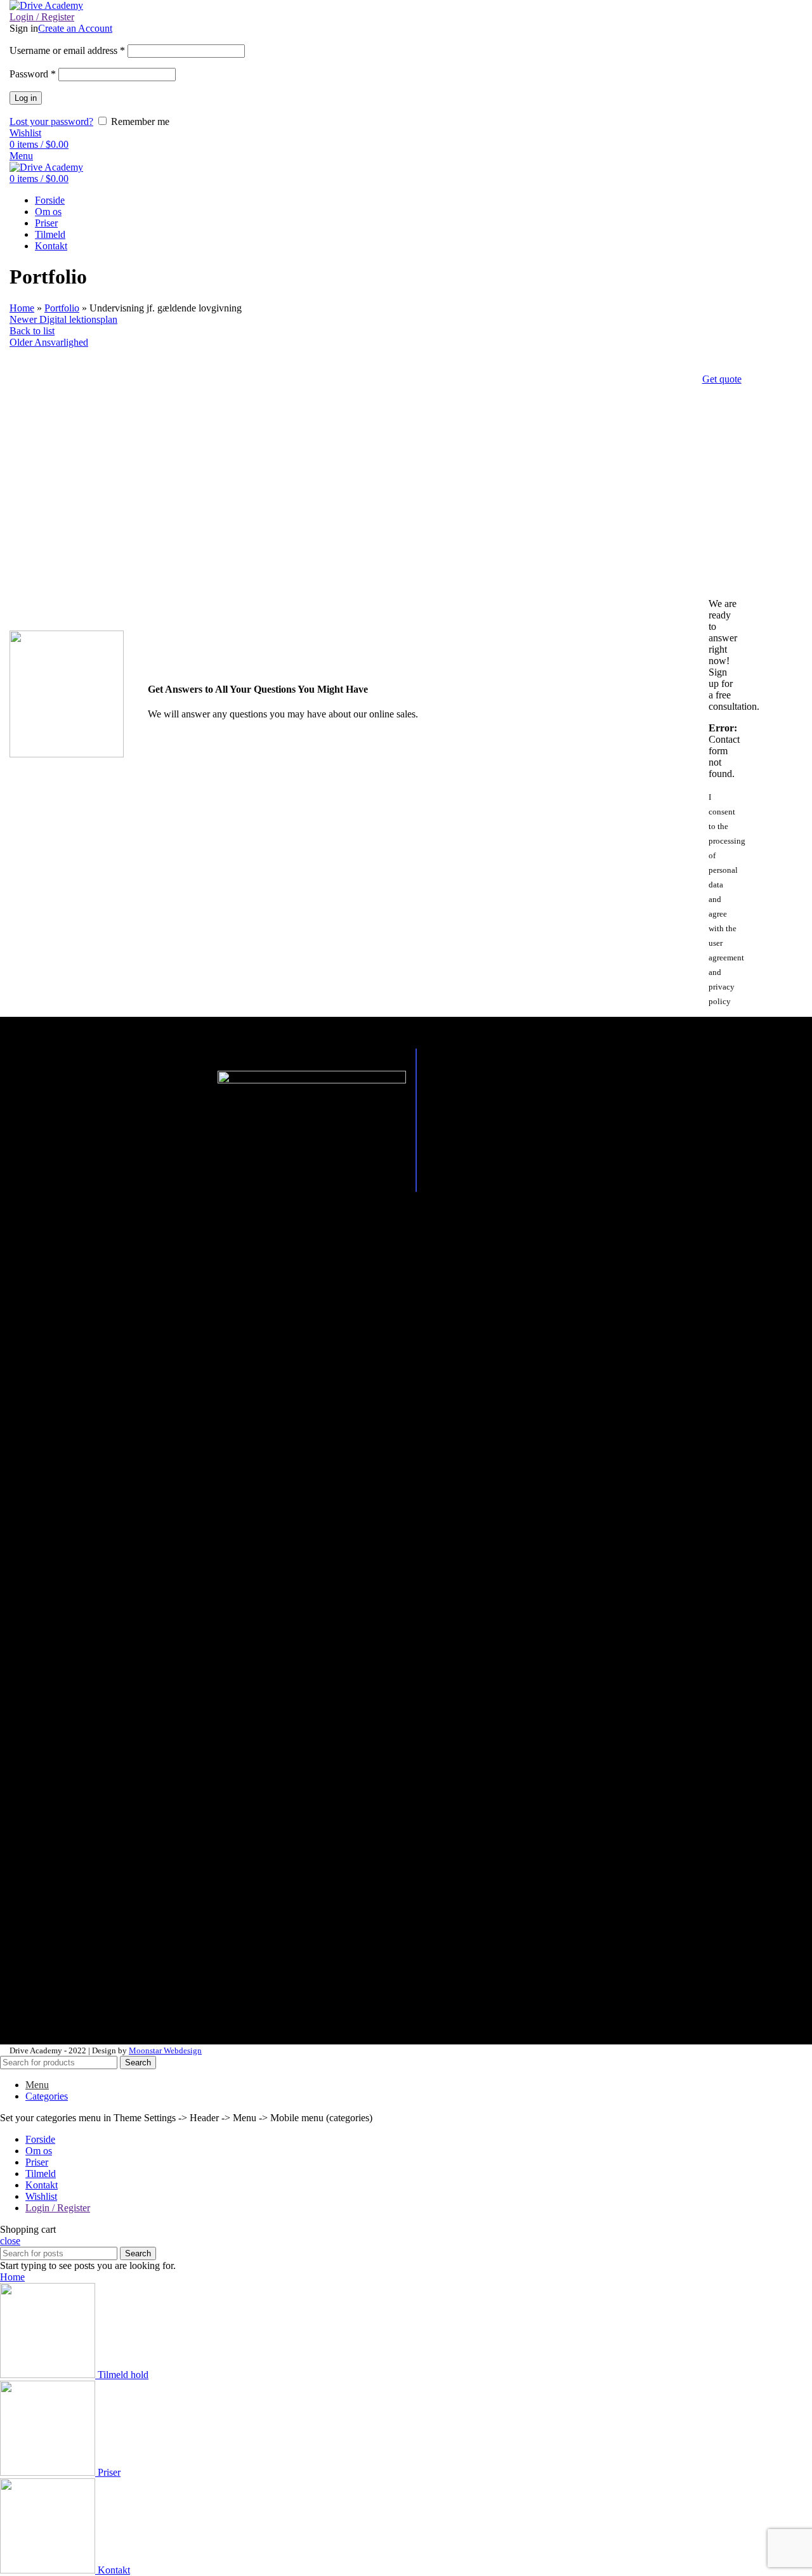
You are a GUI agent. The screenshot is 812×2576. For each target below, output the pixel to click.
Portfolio (62, 308)
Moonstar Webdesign (165, 2050)
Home (22, 308)
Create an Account (75, 28)
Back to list (32, 331)
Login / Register (58, 2208)
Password (33, 74)
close (10, 2241)
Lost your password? (51, 121)
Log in (26, 98)
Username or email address (67, 50)
